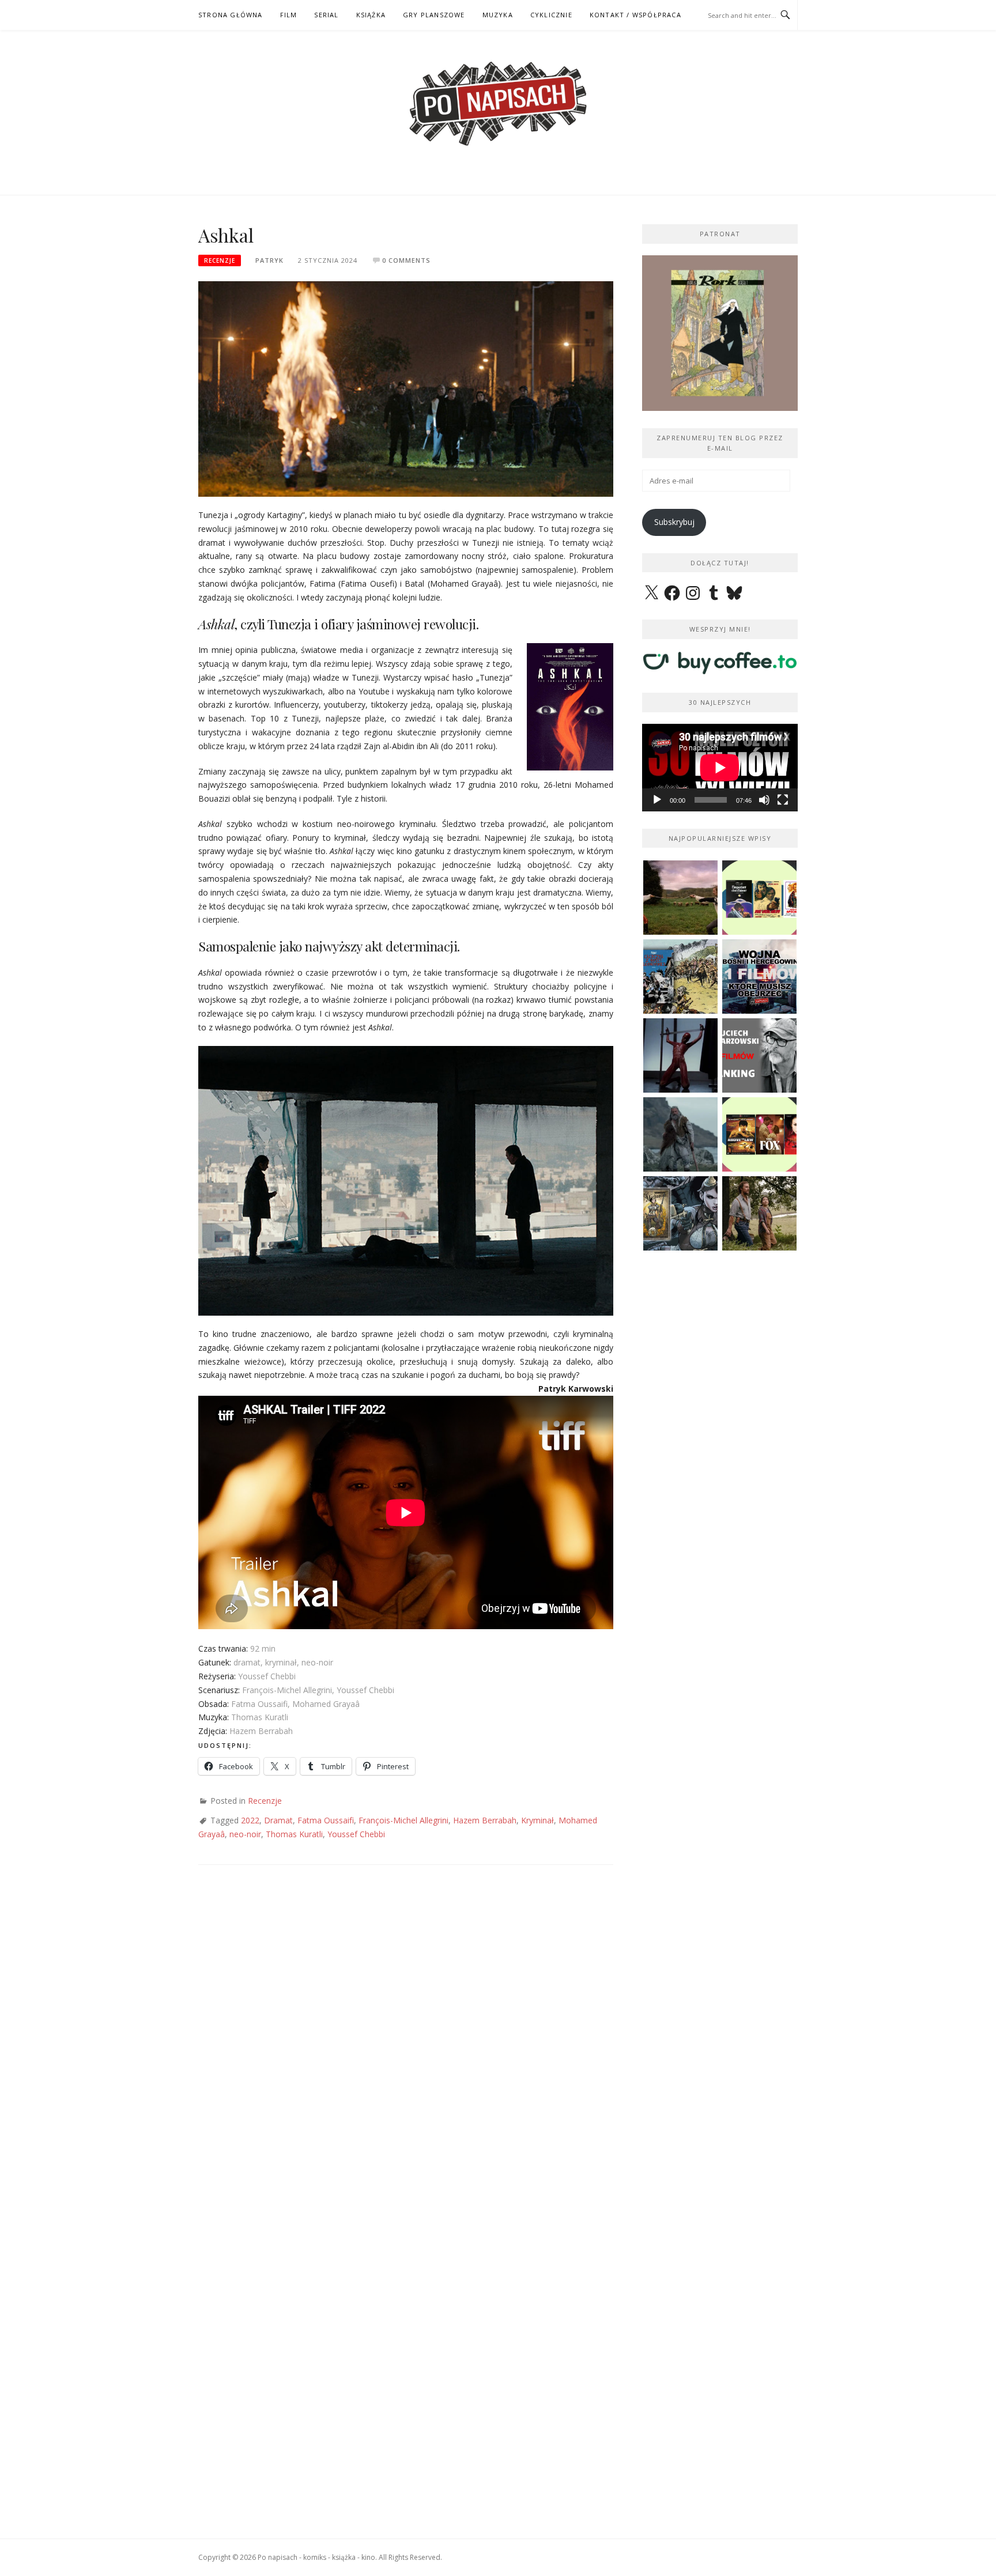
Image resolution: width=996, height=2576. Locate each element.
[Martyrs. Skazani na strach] (680, 1055)
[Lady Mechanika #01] (680, 1213)
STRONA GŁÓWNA (231, 15)
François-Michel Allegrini (403, 1820)
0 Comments (406, 260)
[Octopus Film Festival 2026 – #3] (759, 898)
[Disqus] (406, 2045)
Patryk (269, 260)
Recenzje (220, 260)
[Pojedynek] (680, 898)
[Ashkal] (406, 388)
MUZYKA (498, 15)
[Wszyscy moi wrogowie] (759, 1213)
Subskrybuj (674, 522)
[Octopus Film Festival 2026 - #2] (759, 1134)
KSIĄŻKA (371, 15)
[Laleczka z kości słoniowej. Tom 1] (680, 977)
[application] (720, 768)
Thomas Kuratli (294, 1834)
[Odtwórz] (657, 800)
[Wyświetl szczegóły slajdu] (720, 333)
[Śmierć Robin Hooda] (680, 1134)
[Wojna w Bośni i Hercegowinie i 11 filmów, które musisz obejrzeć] (759, 977)
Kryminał (537, 1820)
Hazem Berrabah (485, 1820)
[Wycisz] (764, 800)
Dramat (278, 1820)
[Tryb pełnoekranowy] (783, 800)
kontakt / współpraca (635, 15)
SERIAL (326, 15)
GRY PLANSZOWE (434, 15)
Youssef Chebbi (356, 1834)
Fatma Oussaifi (326, 1820)
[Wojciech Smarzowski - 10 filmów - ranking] (759, 1055)
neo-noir (245, 1834)
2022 (250, 1820)
